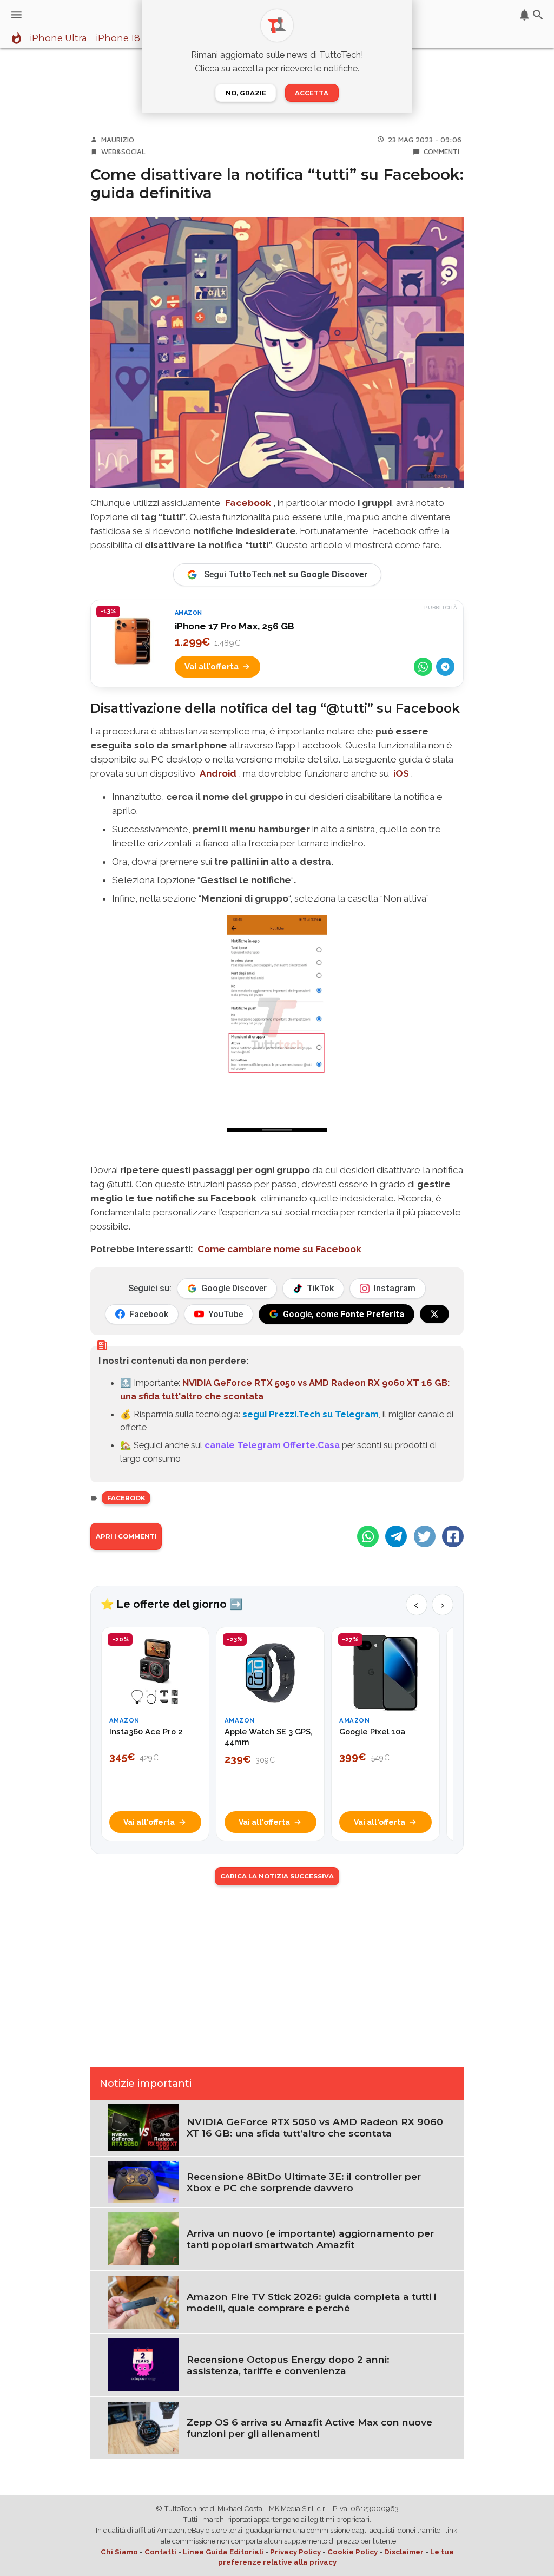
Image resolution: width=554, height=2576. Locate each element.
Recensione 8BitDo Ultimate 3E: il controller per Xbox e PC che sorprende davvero (304, 2182)
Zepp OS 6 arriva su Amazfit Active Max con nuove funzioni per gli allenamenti (309, 2428)
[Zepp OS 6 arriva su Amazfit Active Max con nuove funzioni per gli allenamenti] (143, 2427)
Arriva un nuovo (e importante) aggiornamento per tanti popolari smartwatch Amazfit (310, 2239)
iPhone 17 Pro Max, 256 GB (235, 626)
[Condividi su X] (425, 1536)
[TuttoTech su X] (434, 1314)
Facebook (126, 1498)
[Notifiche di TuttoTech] (525, 15)
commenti (441, 152)
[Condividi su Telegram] (445, 667)
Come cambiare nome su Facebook (279, 1249)
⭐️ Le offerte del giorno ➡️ (172, 1604)
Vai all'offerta (212, 666)
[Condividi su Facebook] (453, 1536)
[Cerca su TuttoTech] (538, 15)
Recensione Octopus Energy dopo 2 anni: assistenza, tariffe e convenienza (288, 2365)
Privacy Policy (295, 2552)
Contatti (160, 2552)
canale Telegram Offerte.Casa (272, 1445)
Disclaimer (404, 2552)
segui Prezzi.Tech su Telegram (311, 1414)
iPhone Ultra (58, 38)
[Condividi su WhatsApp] (423, 667)
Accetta (312, 93)
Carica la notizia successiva (277, 1876)
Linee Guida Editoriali (223, 2552)
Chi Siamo (119, 2552)
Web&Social (123, 152)
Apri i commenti (126, 1536)
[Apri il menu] (17, 15)
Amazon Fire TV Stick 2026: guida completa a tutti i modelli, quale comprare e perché (311, 2302)
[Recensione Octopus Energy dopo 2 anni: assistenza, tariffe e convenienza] (143, 2364)
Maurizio (118, 140)
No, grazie (246, 93)
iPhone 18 (118, 38)
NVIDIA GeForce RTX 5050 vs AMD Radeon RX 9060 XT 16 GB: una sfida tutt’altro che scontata (315, 2127)
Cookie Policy (352, 2552)
